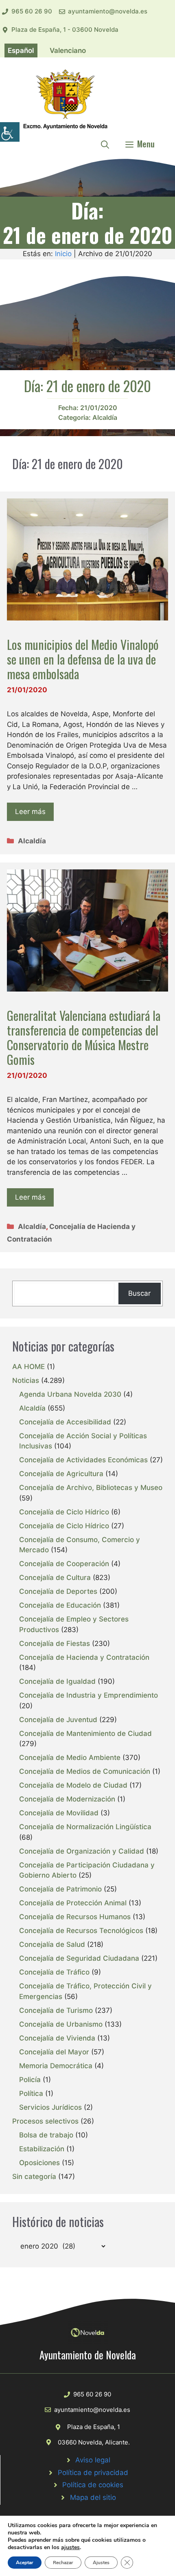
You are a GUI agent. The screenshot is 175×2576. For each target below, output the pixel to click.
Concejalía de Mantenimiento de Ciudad (85, 1733)
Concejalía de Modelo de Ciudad (73, 1785)
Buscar (139, 1293)
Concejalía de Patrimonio (60, 1889)
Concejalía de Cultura (55, 1578)
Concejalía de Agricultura (61, 1474)
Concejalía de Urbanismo (61, 2024)
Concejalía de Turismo (56, 2010)
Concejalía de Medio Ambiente (70, 1758)
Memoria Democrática (56, 2066)
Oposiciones (39, 2163)
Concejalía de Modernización (67, 1799)
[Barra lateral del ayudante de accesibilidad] (10, 132)
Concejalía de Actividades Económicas (83, 1460)
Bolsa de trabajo (46, 2135)
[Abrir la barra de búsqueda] (105, 144)
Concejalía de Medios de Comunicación (85, 1771)
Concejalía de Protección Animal (73, 1903)
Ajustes (101, 2563)
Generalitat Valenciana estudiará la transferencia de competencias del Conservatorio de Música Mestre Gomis (84, 1037)
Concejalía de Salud (52, 1944)
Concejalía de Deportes (58, 1591)
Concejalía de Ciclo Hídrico (64, 1512)
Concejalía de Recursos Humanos (75, 1917)
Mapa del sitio (93, 2497)
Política (31, 2093)
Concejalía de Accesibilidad (65, 1422)
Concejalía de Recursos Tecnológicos (81, 1931)
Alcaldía (105, 417)
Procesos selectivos (45, 2121)
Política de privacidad (93, 2473)
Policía (30, 2080)
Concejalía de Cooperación (64, 1564)
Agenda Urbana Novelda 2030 (70, 1394)
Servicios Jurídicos (50, 2107)
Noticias (26, 1380)
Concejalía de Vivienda (57, 2038)
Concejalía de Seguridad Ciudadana (79, 1958)
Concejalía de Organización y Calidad (82, 1851)
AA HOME (28, 1367)
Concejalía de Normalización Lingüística (85, 1827)
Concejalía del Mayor (54, 2052)
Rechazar (63, 2563)
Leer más (30, 812)
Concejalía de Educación (60, 1605)
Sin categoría (34, 2177)
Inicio (63, 254)
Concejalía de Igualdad (57, 1681)
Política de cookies (93, 2485)
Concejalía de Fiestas (55, 1643)
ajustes (70, 2547)
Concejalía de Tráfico (54, 1972)
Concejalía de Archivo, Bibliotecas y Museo (91, 1488)
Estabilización (42, 2149)
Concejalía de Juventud (58, 1720)
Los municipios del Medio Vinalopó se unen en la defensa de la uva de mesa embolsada (83, 659)
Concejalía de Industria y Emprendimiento (89, 1695)
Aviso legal (93, 2460)
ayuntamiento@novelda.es (108, 11)
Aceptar (25, 2563)
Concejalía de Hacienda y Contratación (84, 1657)
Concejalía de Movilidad (59, 1813)
